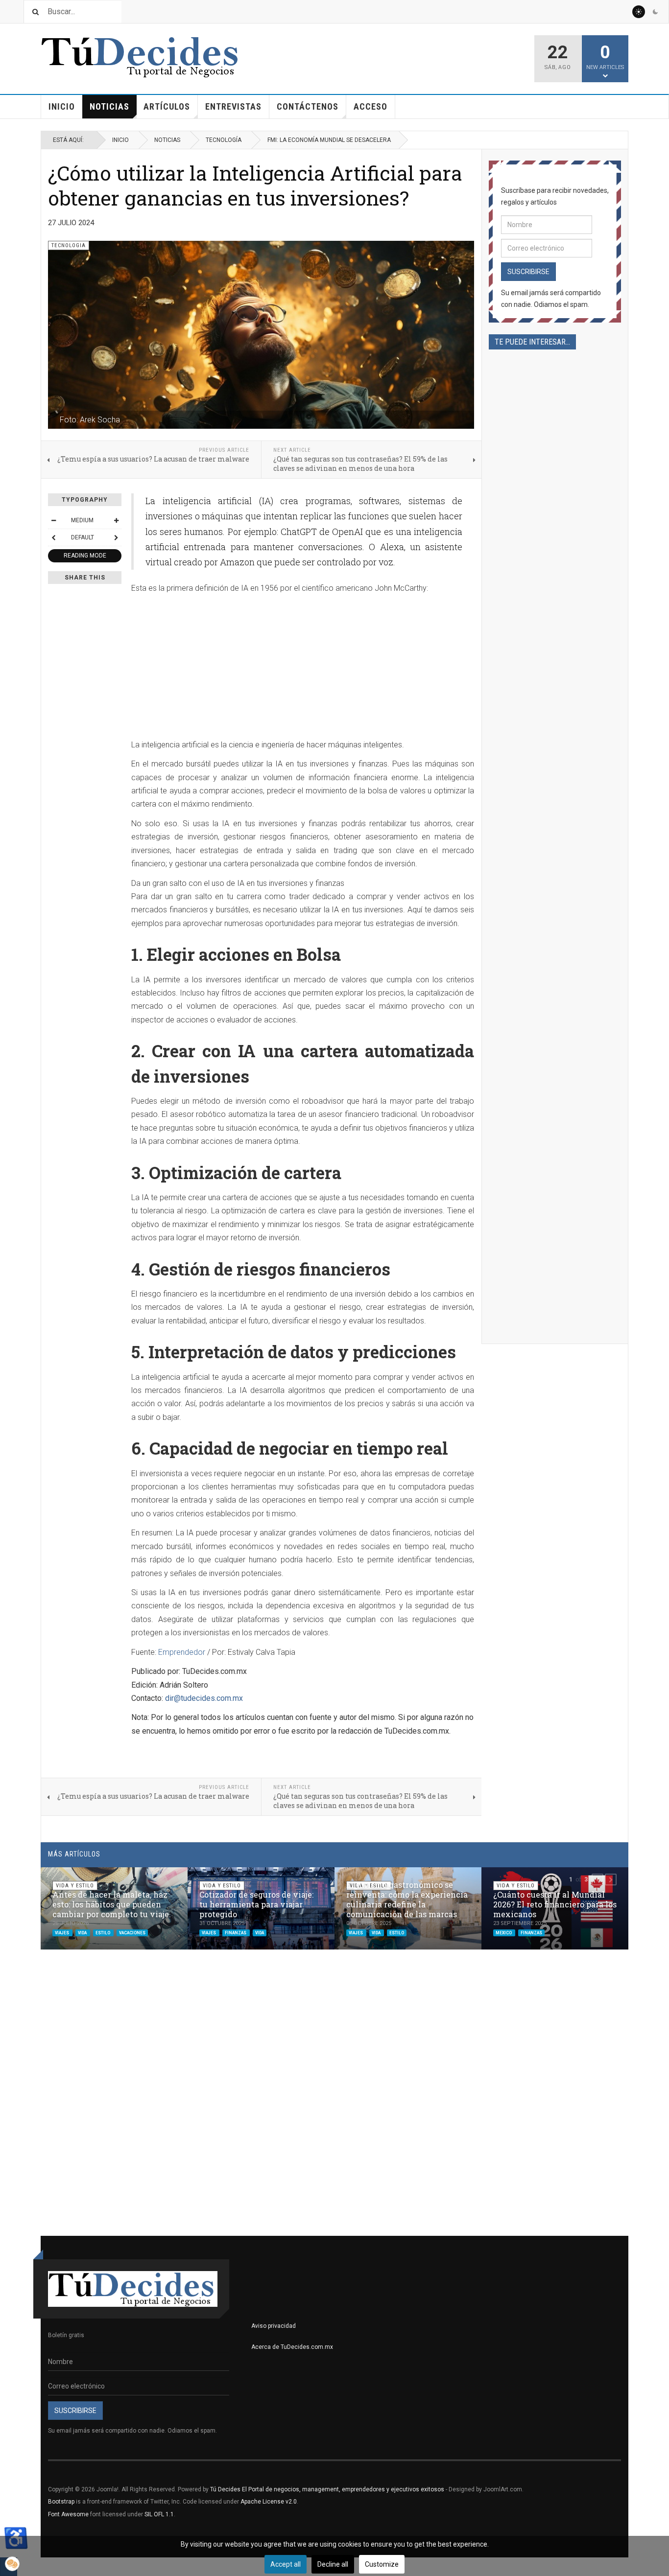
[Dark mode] (655, 12)
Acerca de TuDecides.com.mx (292, 2347)
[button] (597, 1880)
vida (83, 1933)
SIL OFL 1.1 (159, 2514)
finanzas (236, 1933)
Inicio (62, 106)
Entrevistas (233, 106)
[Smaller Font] (53, 520)
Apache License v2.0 (269, 2502)
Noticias (109, 106)
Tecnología (224, 140)
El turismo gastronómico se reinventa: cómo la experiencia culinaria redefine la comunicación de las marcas (407, 1899)
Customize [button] (382, 2564)
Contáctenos (308, 106)
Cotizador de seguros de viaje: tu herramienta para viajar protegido (256, 1904)
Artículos (167, 106)
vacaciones (132, 1933)
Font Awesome (68, 2514)
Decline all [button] (333, 2564)
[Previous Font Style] (53, 537)
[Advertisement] (303, 670)
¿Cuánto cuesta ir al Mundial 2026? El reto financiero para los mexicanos (555, 1904)
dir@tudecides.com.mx (204, 1698)
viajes (62, 1933)
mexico (504, 1933)
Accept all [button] (286, 2564)
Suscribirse (528, 272)
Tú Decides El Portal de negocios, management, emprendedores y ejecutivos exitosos (327, 2489)
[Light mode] (639, 12)
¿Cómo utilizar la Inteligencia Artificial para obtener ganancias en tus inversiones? (255, 185)
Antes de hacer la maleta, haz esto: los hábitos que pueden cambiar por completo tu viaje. (112, 1904)
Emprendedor (182, 1652)
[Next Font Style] (116, 537)
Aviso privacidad (274, 2326)
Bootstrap (61, 2502)
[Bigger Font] (116, 520)
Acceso (370, 106)
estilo (103, 1933)
